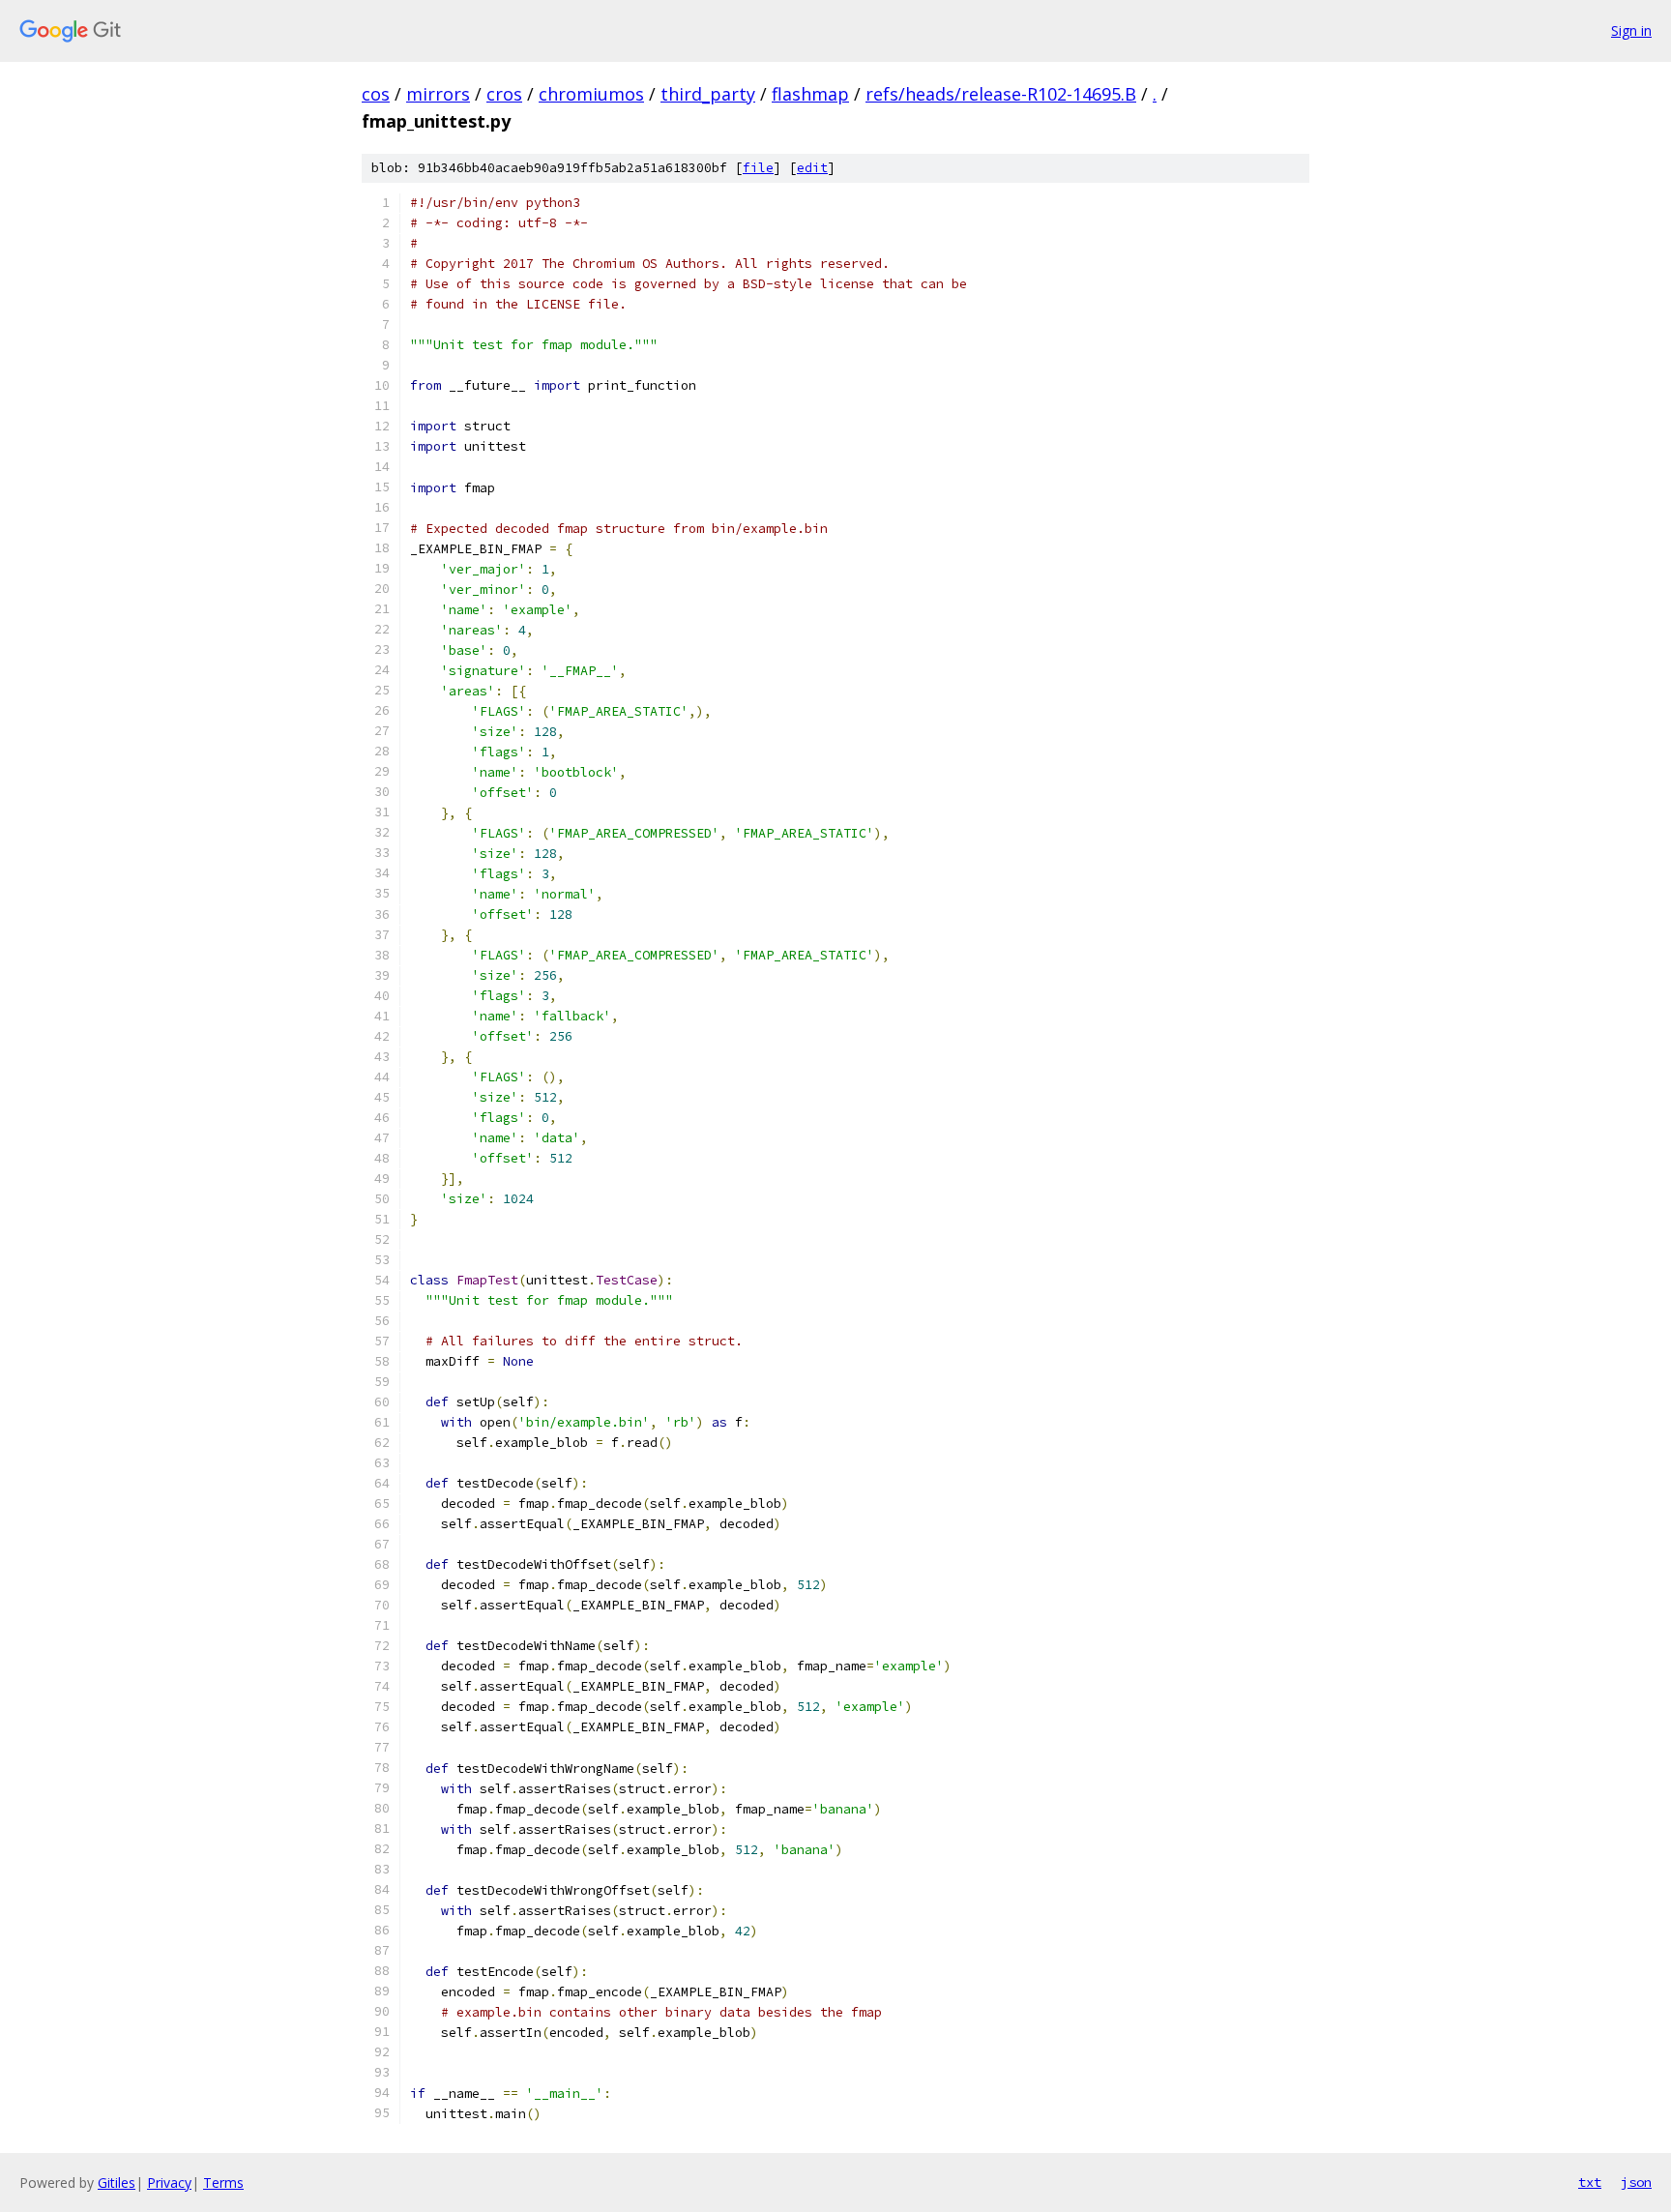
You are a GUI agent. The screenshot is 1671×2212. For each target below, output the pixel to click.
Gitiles (117, 2183)
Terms (223, 2183)
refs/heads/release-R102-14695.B (1001, 94)
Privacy (169, 2183)
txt (1590, 2182)
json (1636, 2182)
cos (376, 94)
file (758, 168)
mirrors (438, 94)
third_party (708, 94)
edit (812, 168)
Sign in (1631, 30)
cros (504, 94)
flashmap (810, 94)
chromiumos (591, 94)
